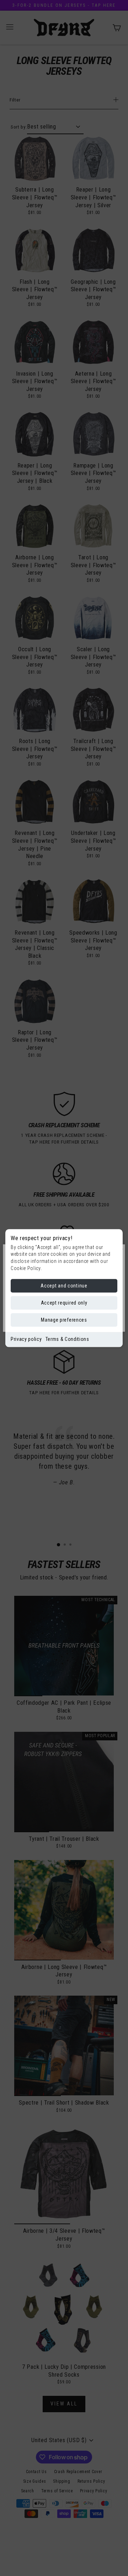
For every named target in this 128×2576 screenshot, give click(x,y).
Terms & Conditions (67, 1339)
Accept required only (64, 1303)
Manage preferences (64, 1320)
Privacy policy (26, 1339)
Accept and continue (64, 1286)
